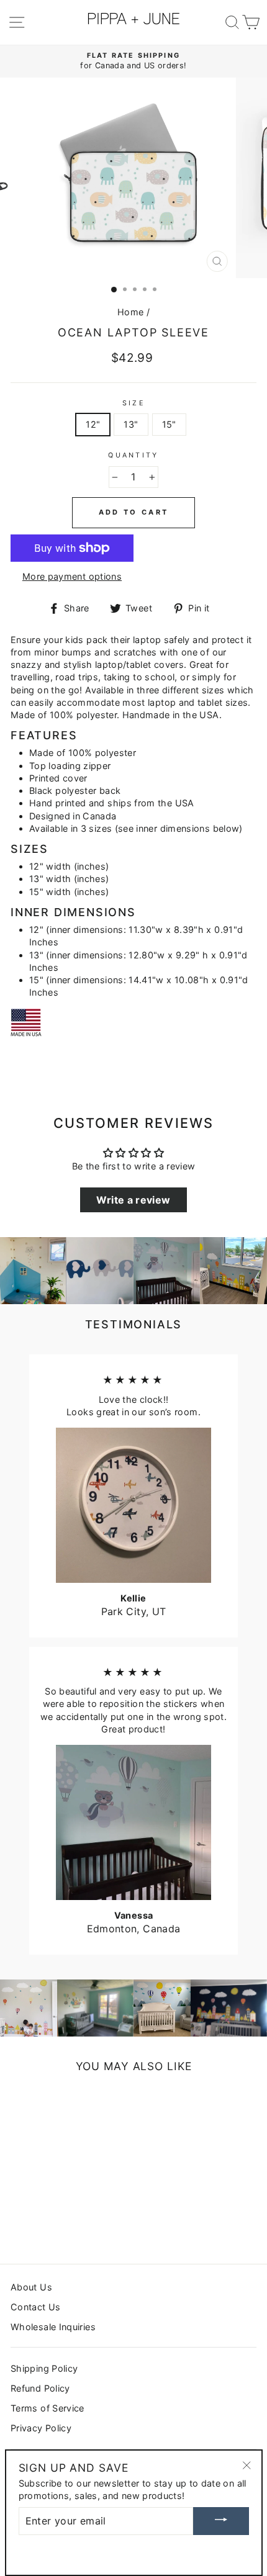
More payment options (72, 576)
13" (131, 424)
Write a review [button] (133, 1200)
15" (169, 424)
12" (93, 424)
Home (130, 312)
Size (133, 403)
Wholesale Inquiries (53, 2327)
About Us (31, 2287)
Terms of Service (48, 2408)
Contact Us (36, 2307)
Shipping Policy (44, 2368)
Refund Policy (40, 2388)
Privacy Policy (41, 2428)
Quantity (133, 455)
